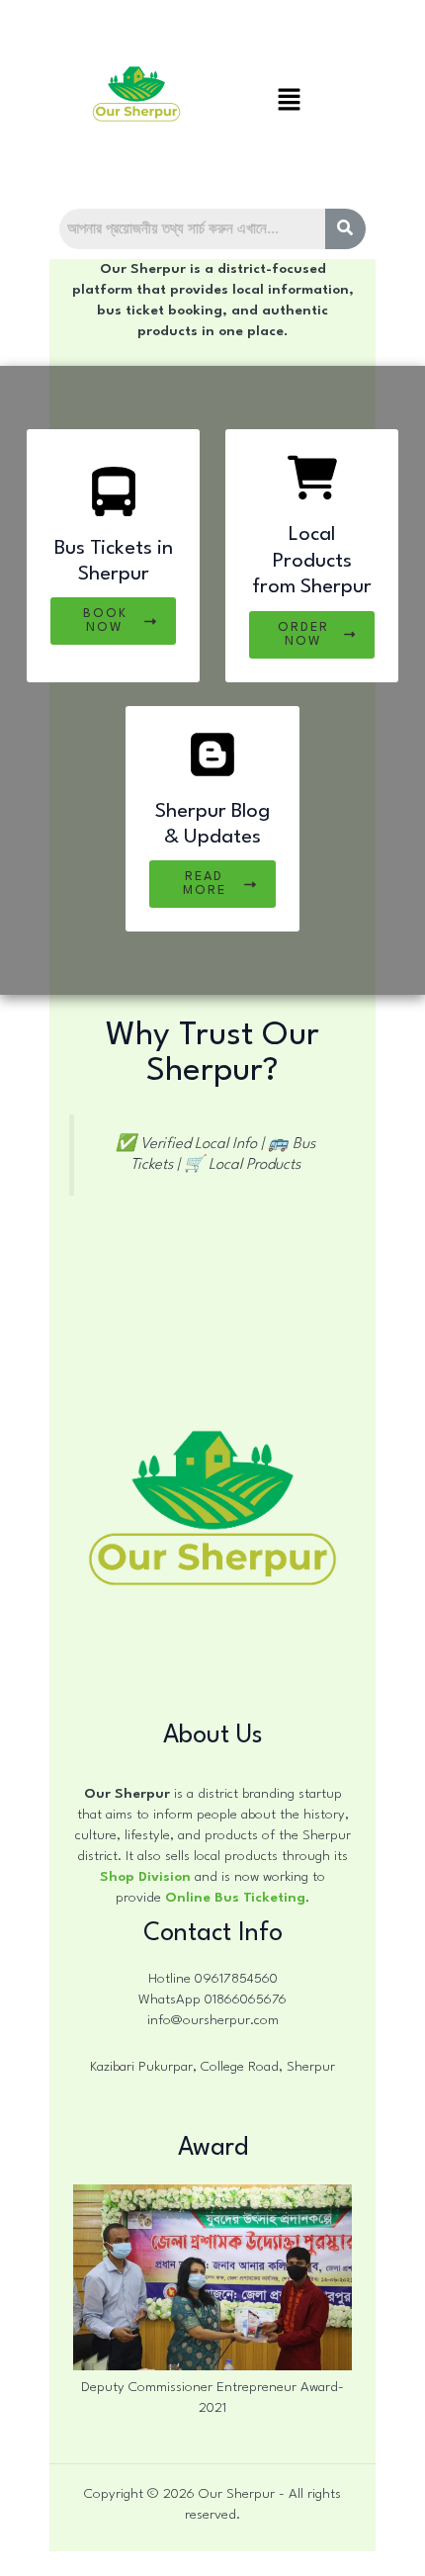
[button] (289, 102)
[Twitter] (212, 2561)
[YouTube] (145, 2561)
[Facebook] (112, 2561)
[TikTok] (280, 2561)
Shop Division (145, 1877)
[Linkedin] (179, 2561)
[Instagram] (246, 2561)
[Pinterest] (313, 2561)
